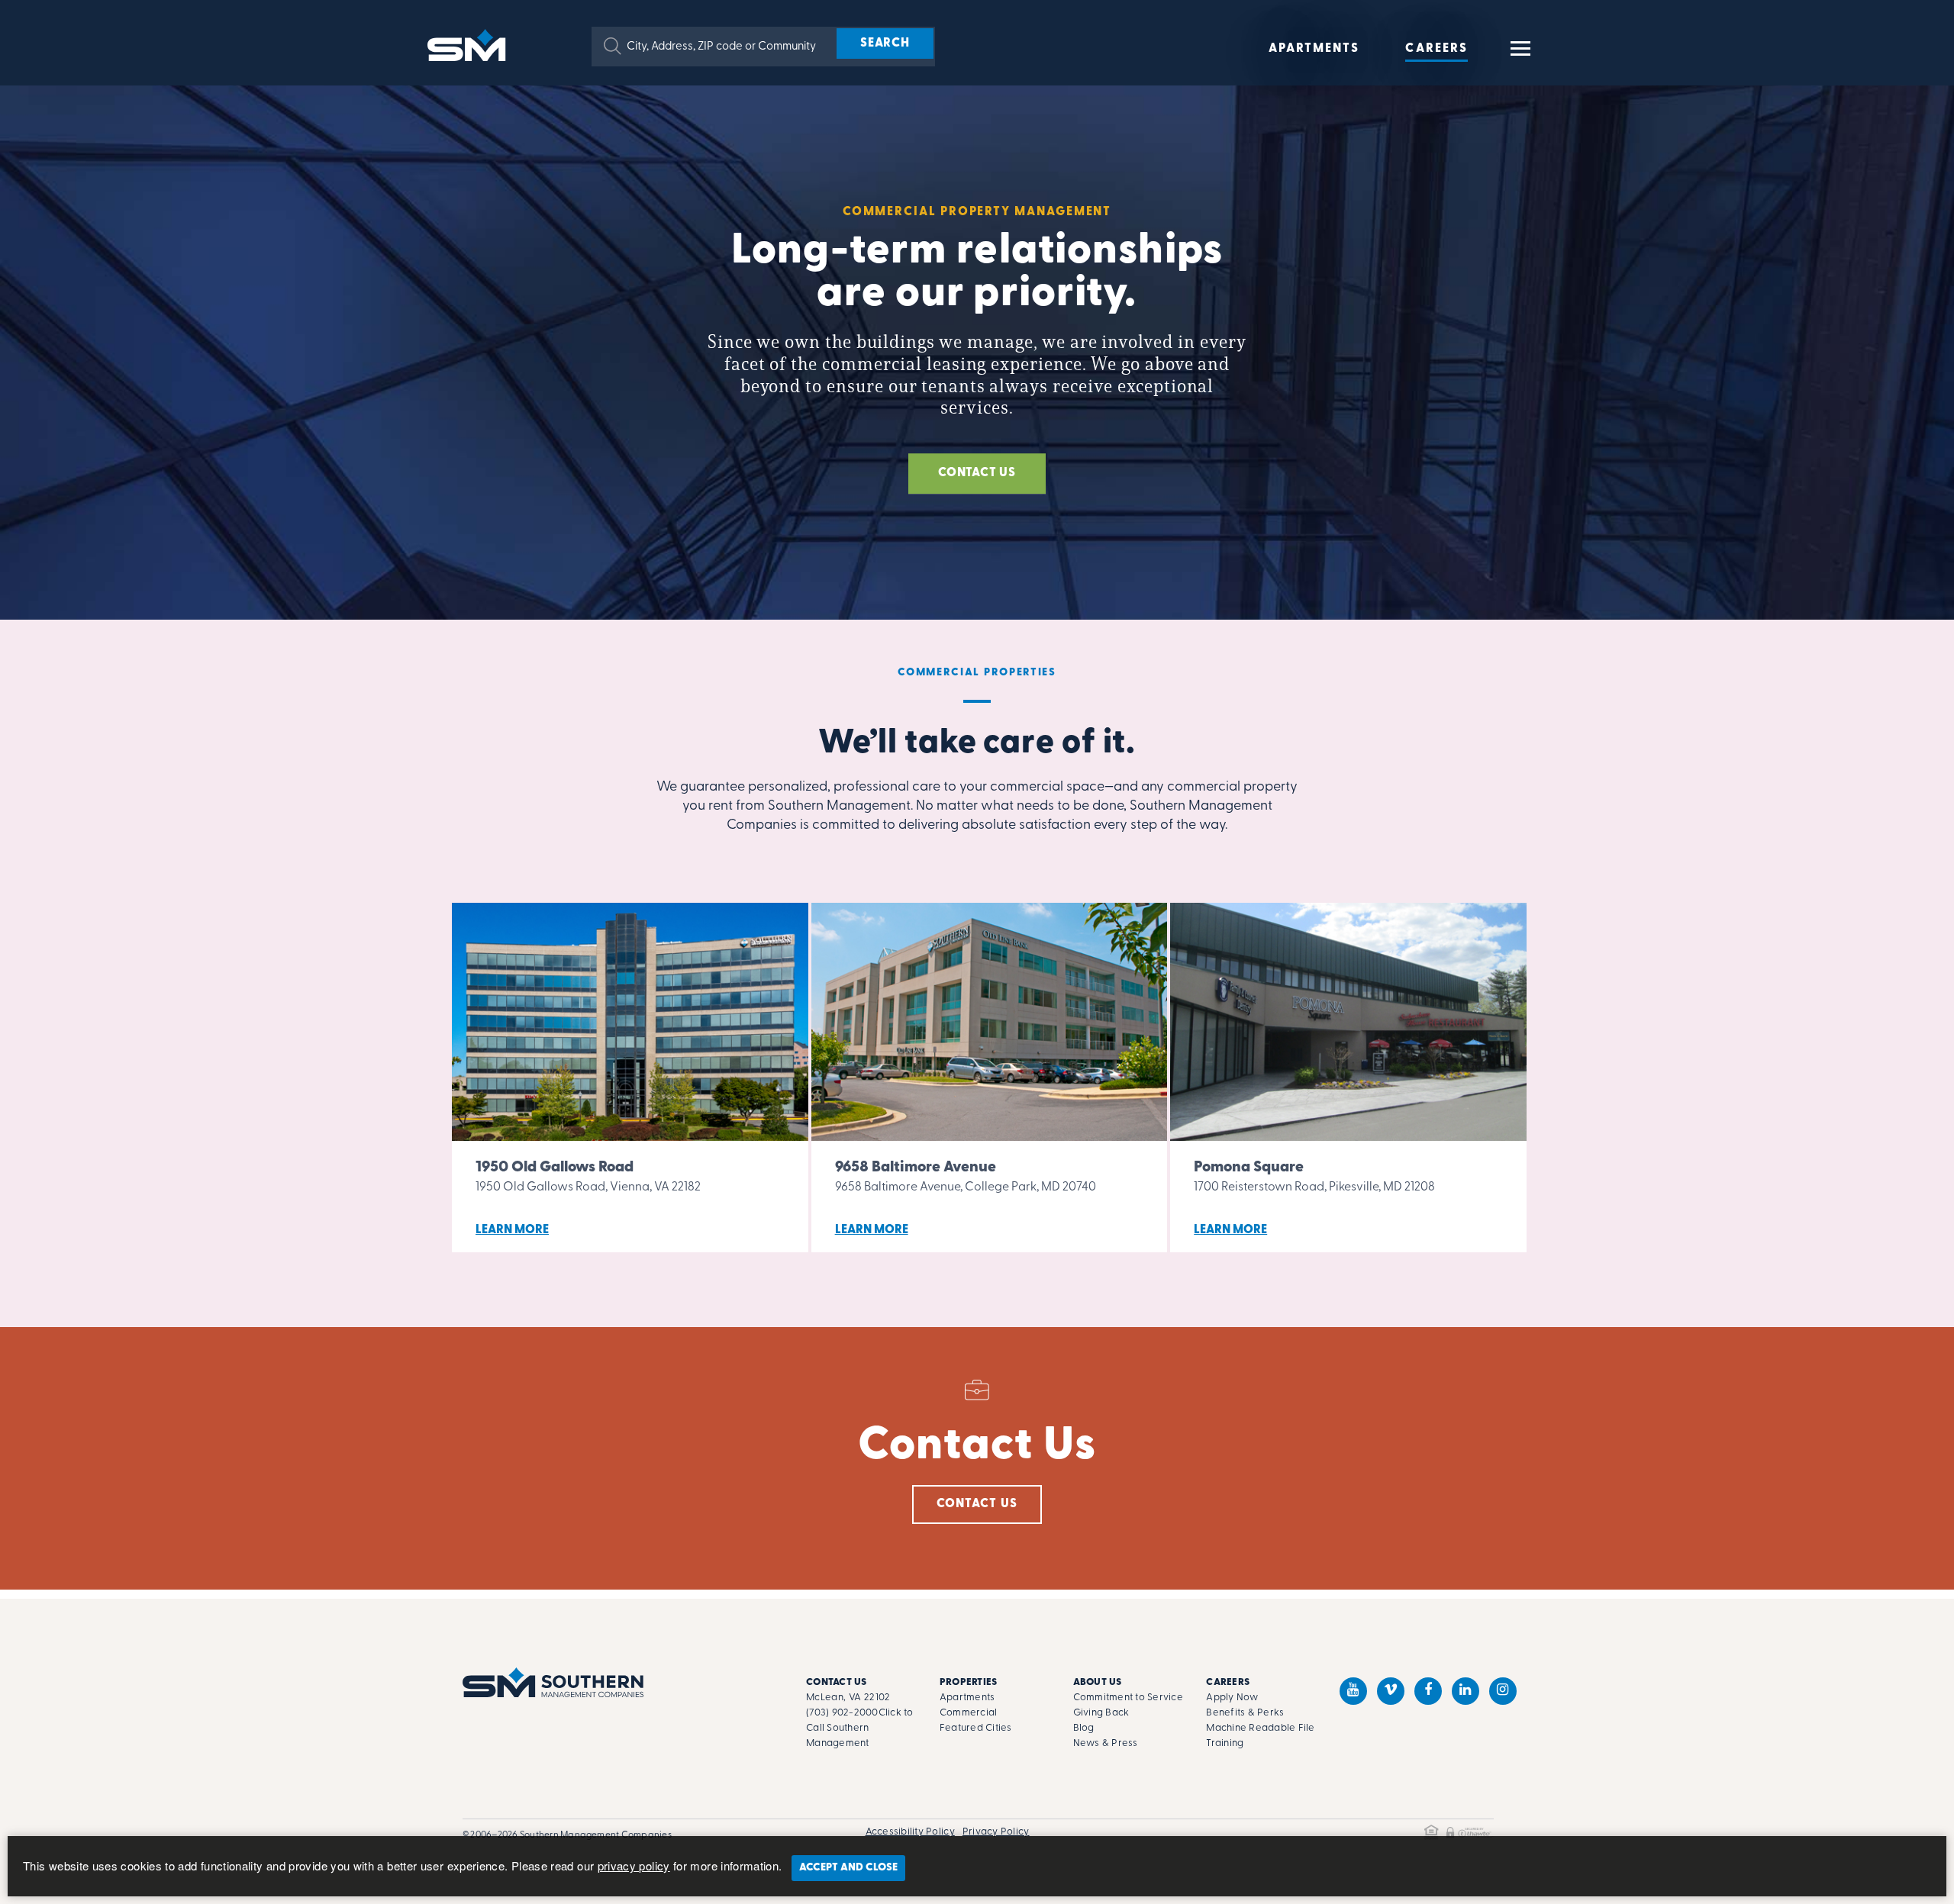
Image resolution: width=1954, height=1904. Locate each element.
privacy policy (634, 1865)
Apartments (1314, 49)
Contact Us (977, 1504)
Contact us (977, 473)
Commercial (969, 1713)
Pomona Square (1249, 1168)
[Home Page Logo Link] (469, 44)
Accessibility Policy (910, 1832)
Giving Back (1101, 1713)
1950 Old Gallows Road (555, 1168)
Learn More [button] (512, 1230)
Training (1225, 1743)
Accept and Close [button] (848, 1868)
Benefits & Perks (1245, 1713)
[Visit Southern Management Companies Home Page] (553, 1682)
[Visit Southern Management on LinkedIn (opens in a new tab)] (1465, 1691)
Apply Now (1232, 1698)
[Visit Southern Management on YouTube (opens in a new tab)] (1353, 1691)
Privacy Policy (996, 1832)
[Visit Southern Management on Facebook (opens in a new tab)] (1428, 1691)
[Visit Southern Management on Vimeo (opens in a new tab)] (1391, 1691)
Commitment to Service (1128, 1698)
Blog (1084, 1728)
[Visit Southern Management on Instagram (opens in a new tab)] (1503, 1691)
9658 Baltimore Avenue (916, 1168)
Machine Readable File (1260, 1728)
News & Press (1106, 1743)
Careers (1436, 49)
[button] (613, 46)
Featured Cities (976, 1728)
